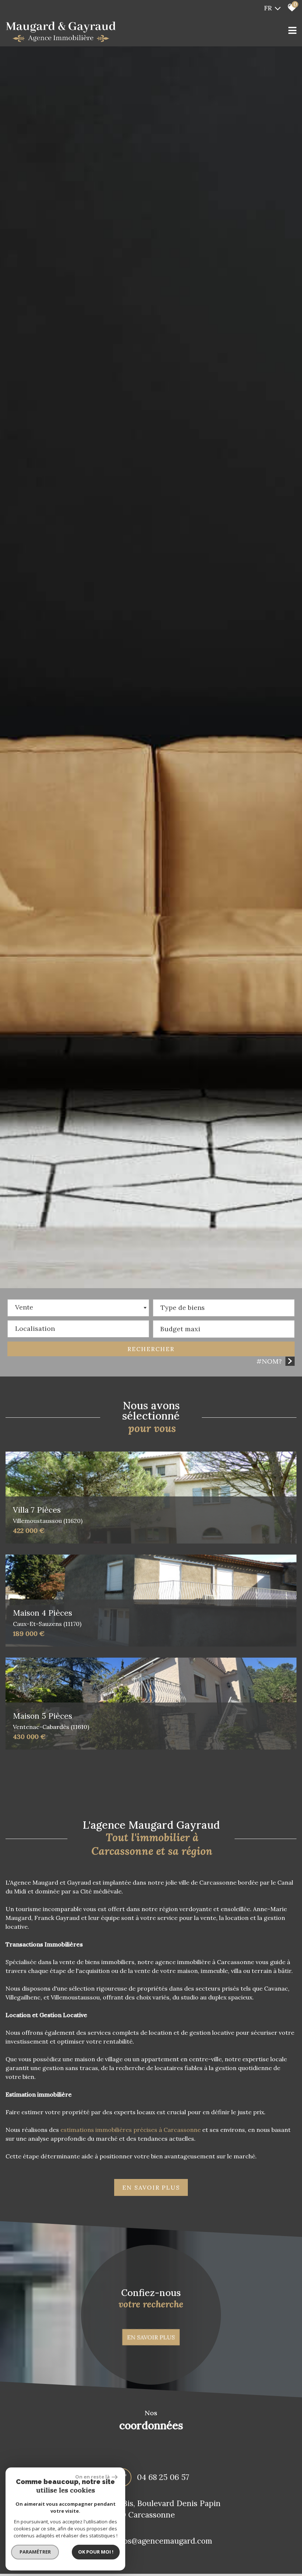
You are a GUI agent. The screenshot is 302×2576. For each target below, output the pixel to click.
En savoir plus (151, 2337)
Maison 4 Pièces (47, 1618)
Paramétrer (35, 2552)
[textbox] (224, 1306)
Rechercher (151, 1349)
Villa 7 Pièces (48, 1515)
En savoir (151, 2187)
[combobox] (78, 1308)
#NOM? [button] (269, 1361)
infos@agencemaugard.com (163, 2541)
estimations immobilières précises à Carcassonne (131, 2130)
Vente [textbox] (24, 1307)
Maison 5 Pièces (51, 1721)
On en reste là (92, 2477)
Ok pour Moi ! (96, 2552)
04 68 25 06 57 (163, 2477)
